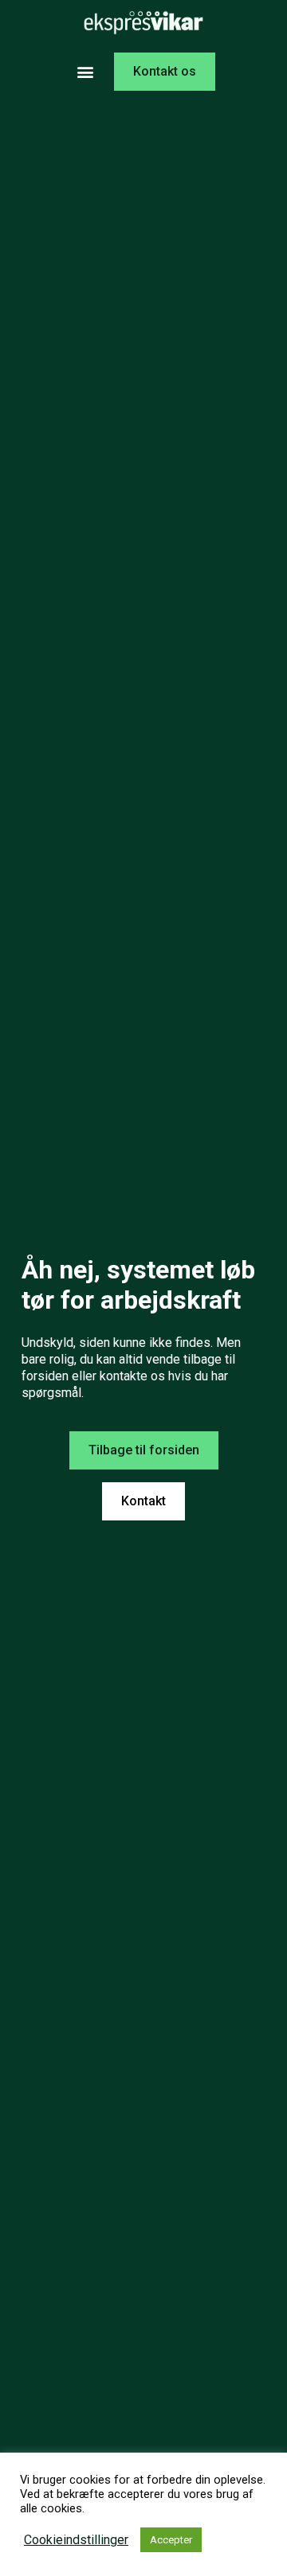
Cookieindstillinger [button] (76, 2540)
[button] (85, 72)
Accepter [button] (171, 2540)
